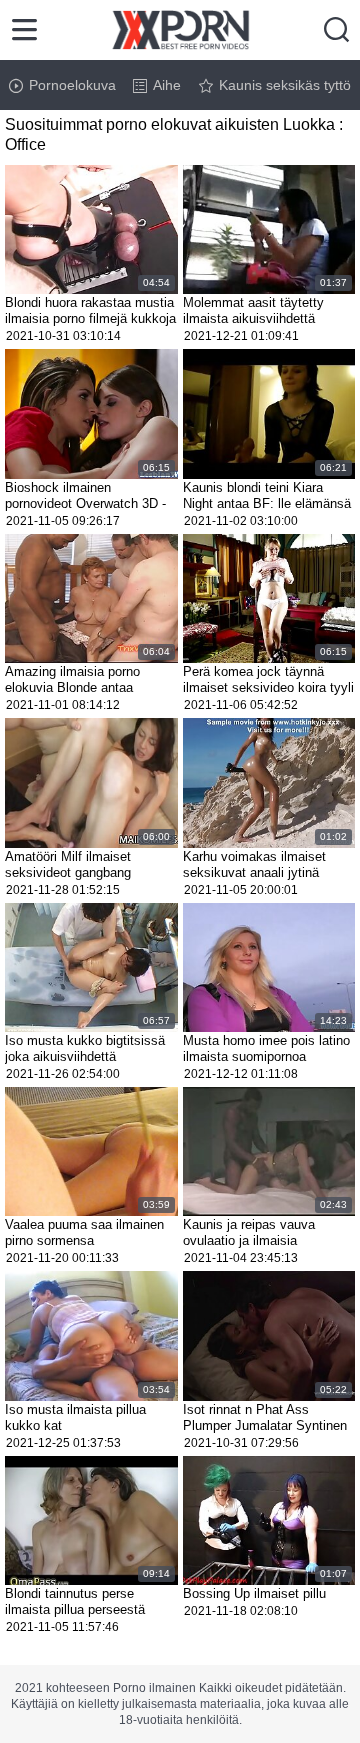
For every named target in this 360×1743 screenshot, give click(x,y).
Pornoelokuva (72, 85)
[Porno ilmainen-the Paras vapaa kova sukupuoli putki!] (180, 30)
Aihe (167, 85)
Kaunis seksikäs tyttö (285, 85)
